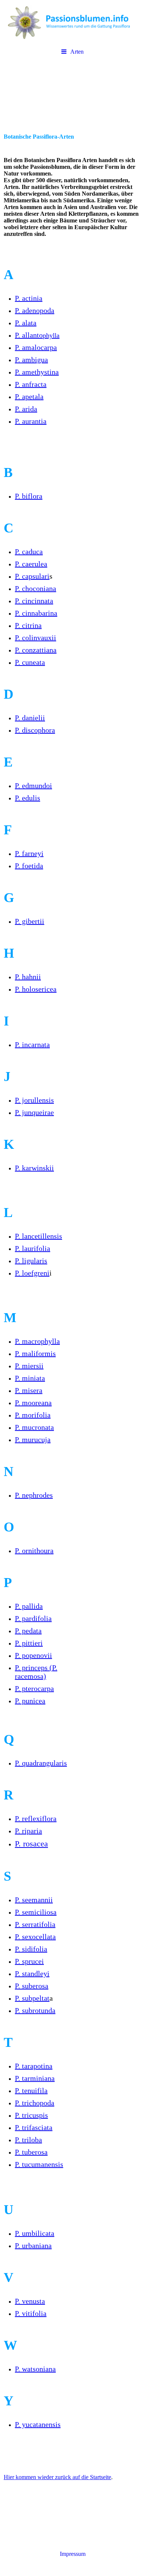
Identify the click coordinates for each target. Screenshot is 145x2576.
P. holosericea (36, 989)
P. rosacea (31, 1844)
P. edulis (28, 798)
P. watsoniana (35, 2369)
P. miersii (29, 1366)
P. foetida (29, 866)
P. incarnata (32, 1044)
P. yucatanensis (38, 2424)
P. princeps (31, 1668)
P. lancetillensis (38, 1236)
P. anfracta (31, 384)
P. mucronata (34, 1427)
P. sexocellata (35, 1937)
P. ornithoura (34, 1551)
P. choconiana (36, 588)
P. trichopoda (35, 2103)
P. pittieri (29, 1643)
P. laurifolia (33, 1248)
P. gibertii (30, 921)
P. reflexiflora (36, 1818)
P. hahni (27, 977)
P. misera (29, 1390)
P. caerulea (31, 564)
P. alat (24, 323)
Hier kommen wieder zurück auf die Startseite (57, 2477)
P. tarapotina (34, 2066)
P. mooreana (33, 1403)
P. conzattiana (36, 650)
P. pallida (29, 1606)
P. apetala (29, 396)
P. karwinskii (34, 1168)
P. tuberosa (31, 2152)
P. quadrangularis (41, 1763)
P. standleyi (32, 1973)
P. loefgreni (32, 1273)
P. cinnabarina (36, 613)
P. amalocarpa (36, 347)
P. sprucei (29, 1961)
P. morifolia (33, 1415)
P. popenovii (33, 1655)
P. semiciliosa (36, 1912)
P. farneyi (29, 853)
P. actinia (29, 298)
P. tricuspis (31, 2115)
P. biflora (29, 496)
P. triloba (28, 2140)
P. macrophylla (37, 1341)
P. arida (26, 409)
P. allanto (37, 335)
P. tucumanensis (39, 2164)
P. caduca (29, 551)
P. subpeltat (32, 1998)
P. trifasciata (34, 2127)
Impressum (73, 2554)
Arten (77, 52)
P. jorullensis (34, 1100)
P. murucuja (33, 1439)
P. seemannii (34, 1900)
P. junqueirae (34, 1112)
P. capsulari (32, 576)
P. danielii (30, 718)
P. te (31, 2090)
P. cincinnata (34, 601)
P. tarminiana (35, 2078)
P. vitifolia (31, 2313)
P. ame (37, 372)
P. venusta (30, 2301)
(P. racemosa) (36, 1672)
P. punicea (30, 1701)
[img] (72, 22)
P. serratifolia (35, 1924)
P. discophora (35, 730)
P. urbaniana (33, 2245)
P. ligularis (31, 1261)
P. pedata (28, 1631)
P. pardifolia (33, 1618)
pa (34, 1688)
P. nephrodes (34, 1495)
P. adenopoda (35, 310)
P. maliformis (35, 1353)
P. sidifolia (31, 1949)
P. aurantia (31, 421)
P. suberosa (32, 1986)
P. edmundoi (33, 786)
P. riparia (28, 1831)
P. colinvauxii (36, 638)
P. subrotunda (35, 2010)
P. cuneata (30, 662)
